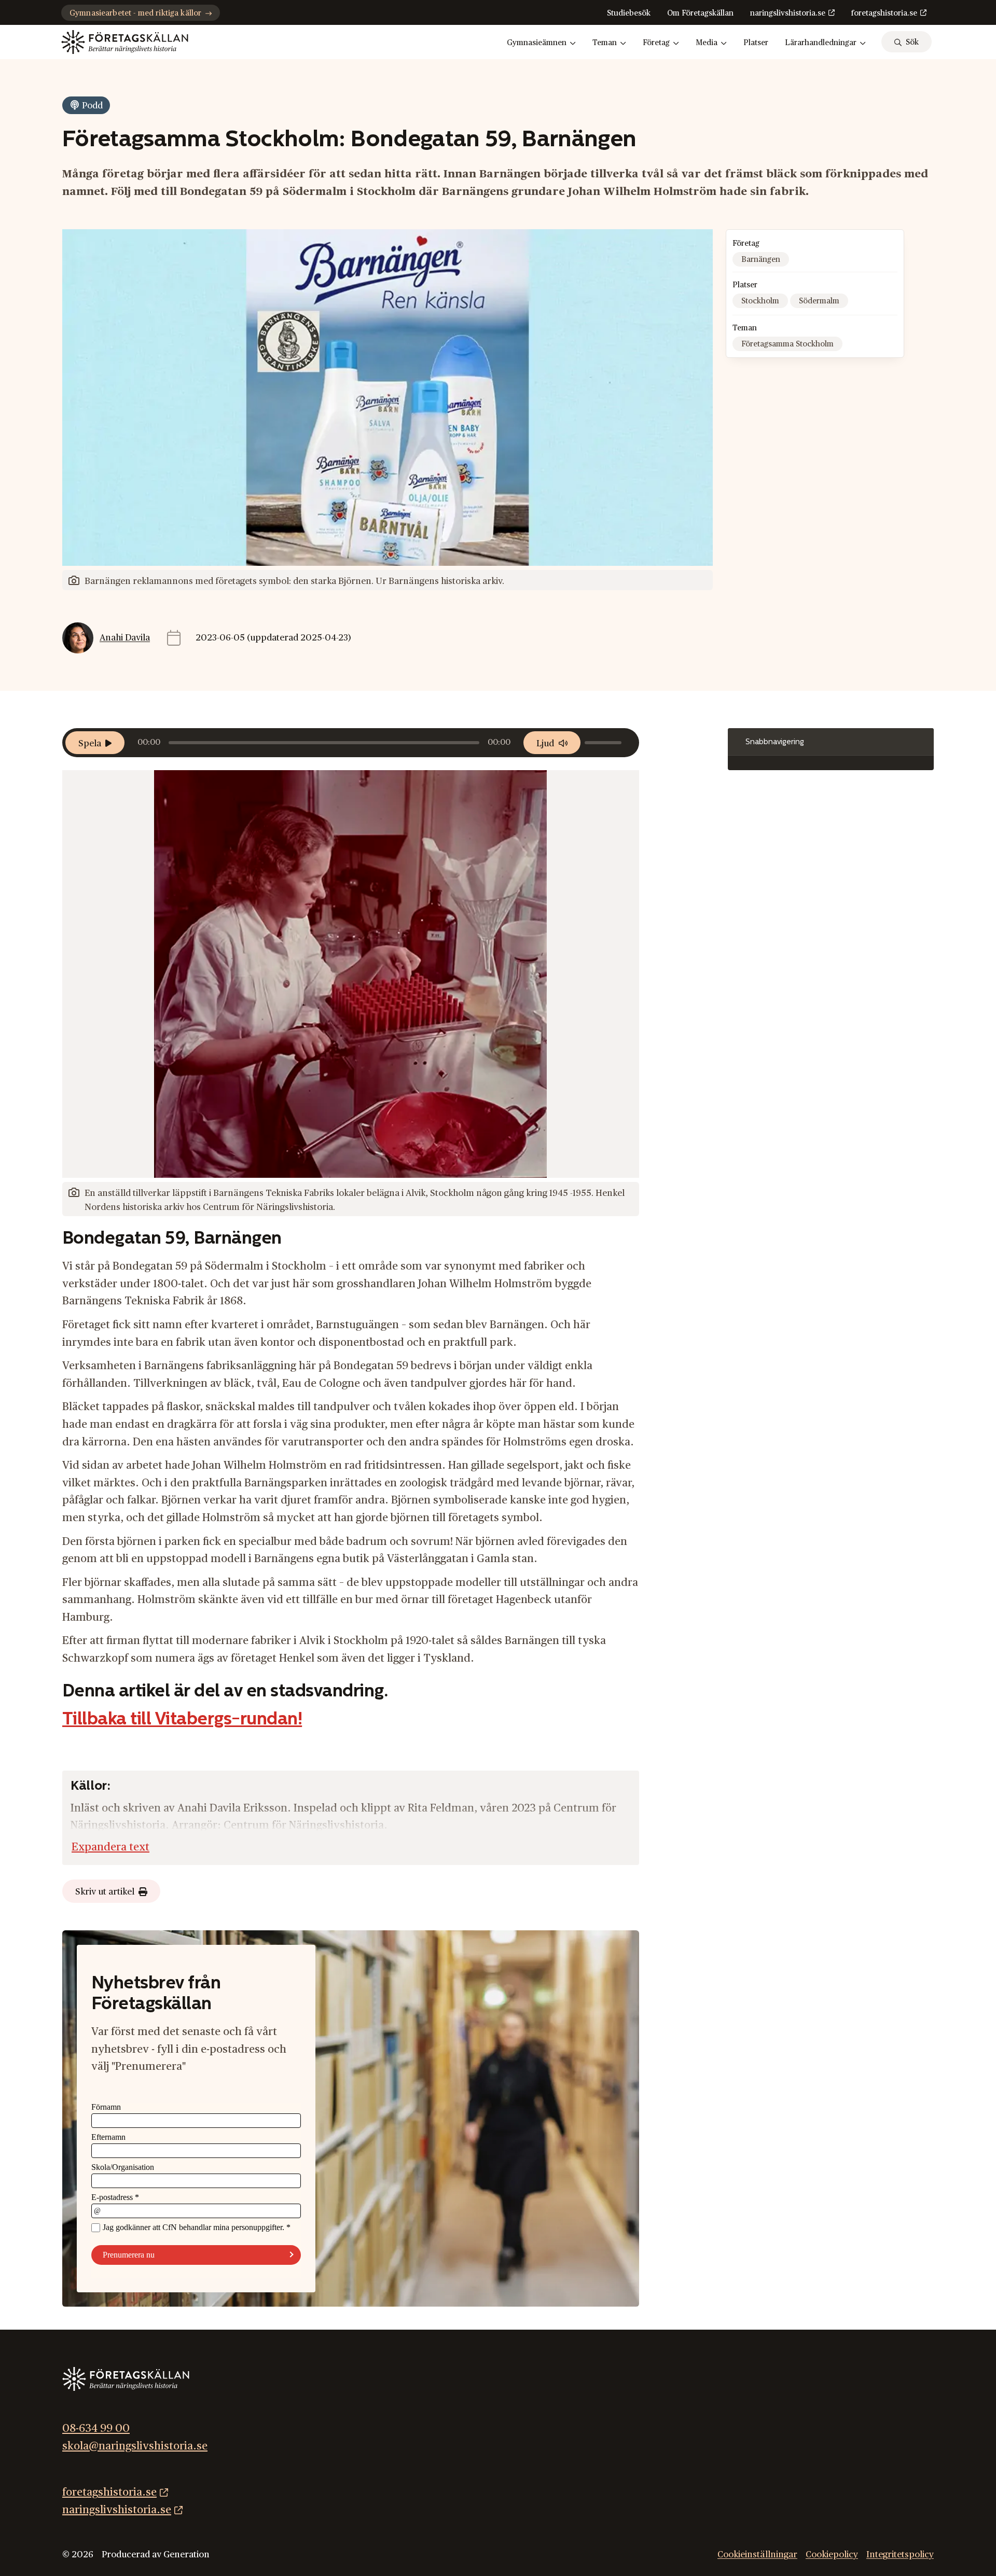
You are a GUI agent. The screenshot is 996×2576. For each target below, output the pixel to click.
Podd (92, 106)
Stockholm (760, 301)
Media (707, 43)
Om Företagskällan (700, 13)
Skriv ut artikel (105, 1892)
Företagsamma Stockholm (787, 344)
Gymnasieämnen (537, 43)
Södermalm (819, 301)
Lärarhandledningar (821, 43)
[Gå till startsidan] (125, 42)
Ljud (545, 743)
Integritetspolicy (900, 2554)
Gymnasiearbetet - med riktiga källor (135, 13)
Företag (656, 43)
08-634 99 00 (96, 2428)
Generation (186, 2554)
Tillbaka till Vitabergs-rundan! (182, 1720)
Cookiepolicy (832, 2554)
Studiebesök (629, 13)
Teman (605, 43)
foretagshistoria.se (884, 13)
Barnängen (761, 260)
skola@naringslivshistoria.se (135, 2446)
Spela (90, 743)
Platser (756, 43)
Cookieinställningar (757, 2554)
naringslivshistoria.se (788, 13)
